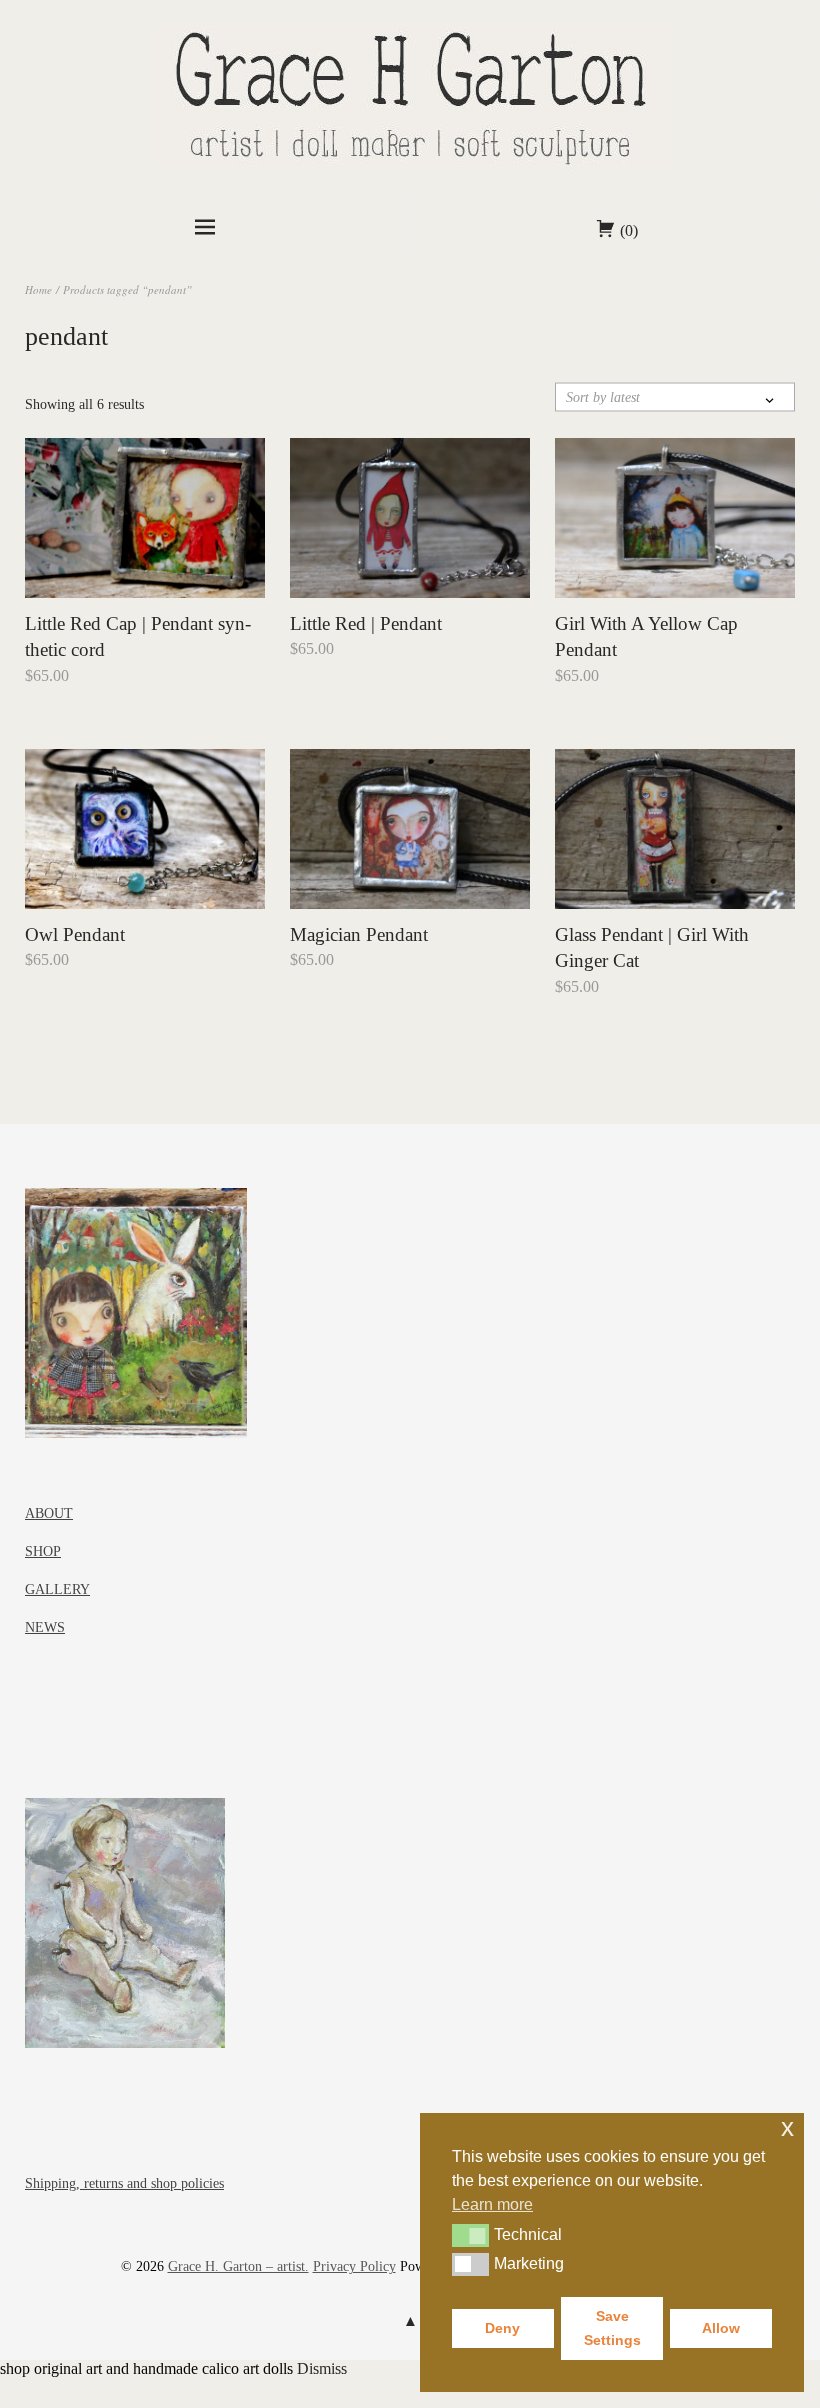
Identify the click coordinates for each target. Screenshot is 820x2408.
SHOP (43, 1551)
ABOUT (49, 1513)
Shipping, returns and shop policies (124, 2183)
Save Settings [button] (612, 2328)
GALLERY (57, 1589)
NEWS (45, 1627)
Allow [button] (721, 2328)
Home (38, 289)
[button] (470, 2235)
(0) (629, 230)
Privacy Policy (354, 2266)
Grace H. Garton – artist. (238, 2266)
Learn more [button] (492, 2204)
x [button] (787, 2127)
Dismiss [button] (322, 2368)
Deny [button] (502, 2328)
